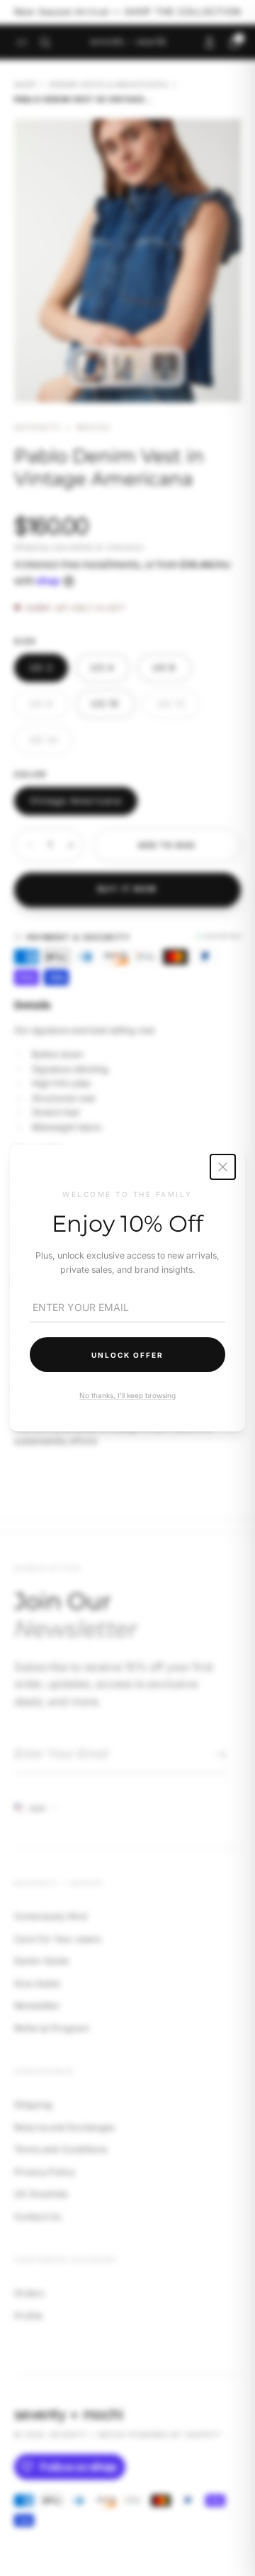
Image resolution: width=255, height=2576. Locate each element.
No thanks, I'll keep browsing (127, 1395)
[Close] (223, 1167)
